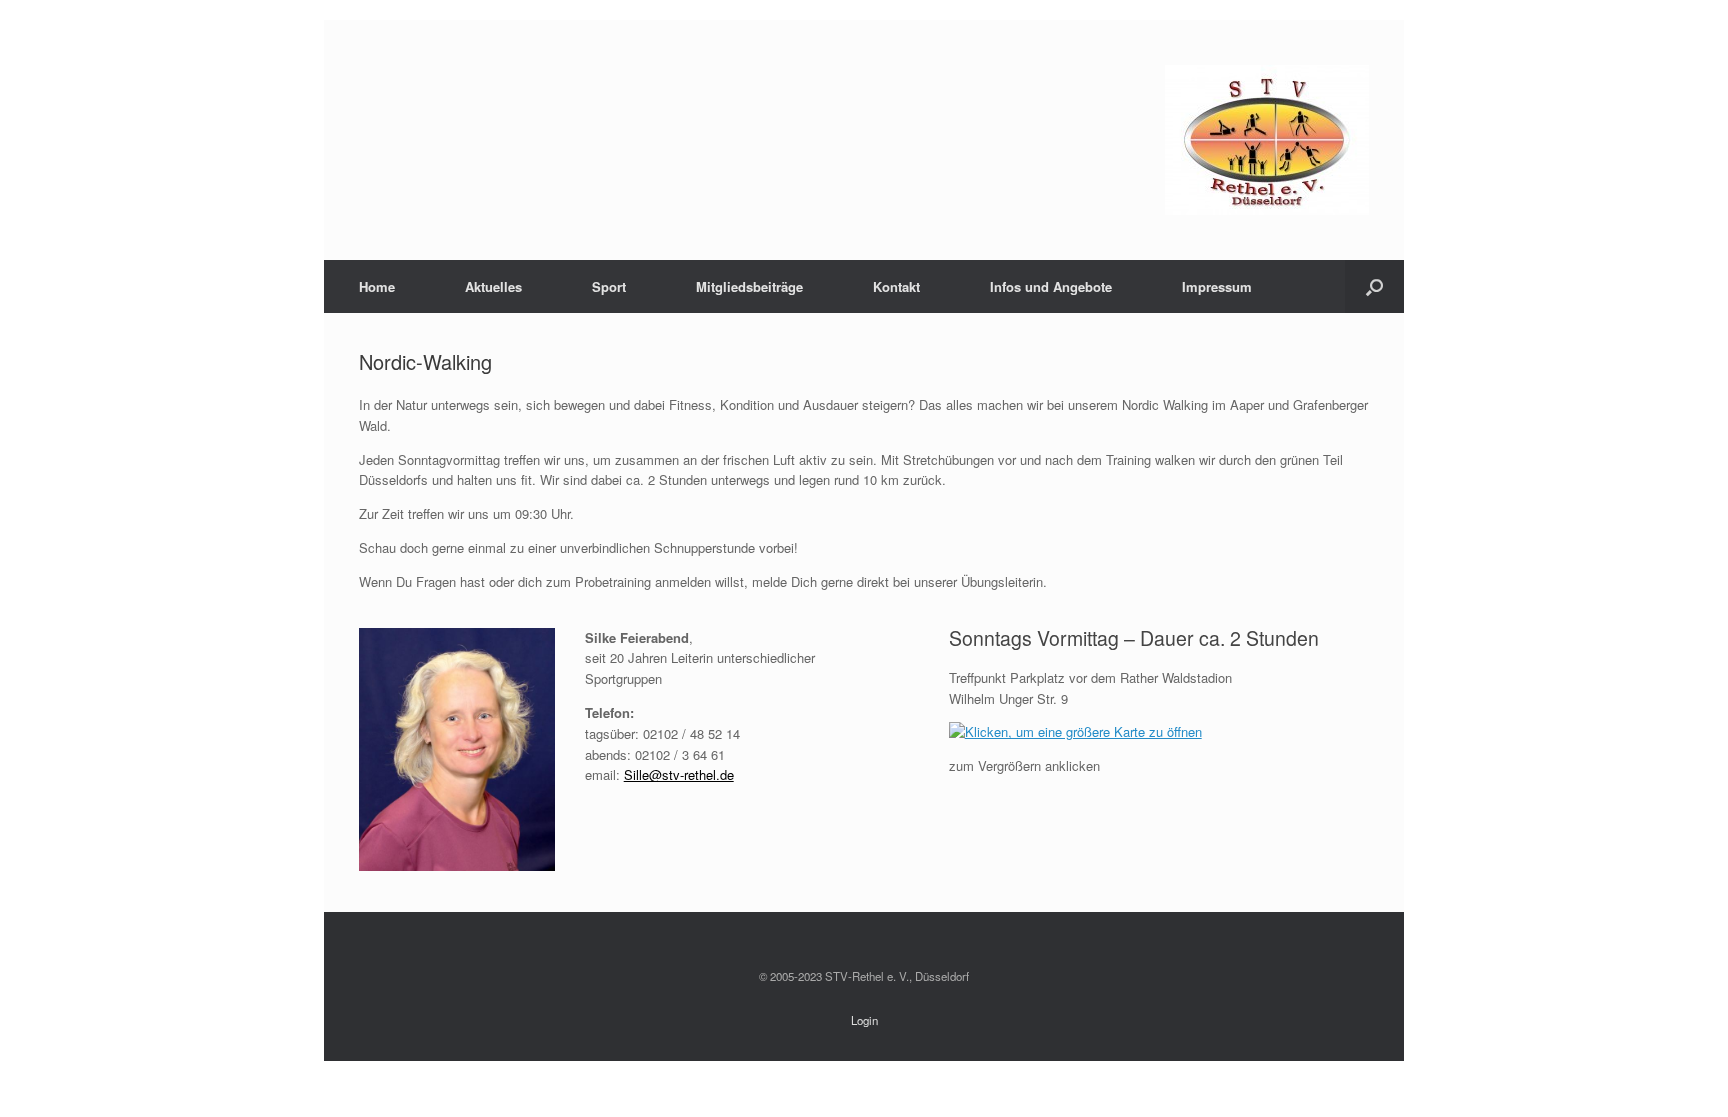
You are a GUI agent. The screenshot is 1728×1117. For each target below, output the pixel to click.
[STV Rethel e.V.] (1267, 140)
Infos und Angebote (1051, 286)
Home (377, 286)
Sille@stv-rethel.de (679, 774)
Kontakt (896, 286)
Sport (609, 286)
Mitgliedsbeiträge (749, 286)
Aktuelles (493, 286)
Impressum (1217, 286)
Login (864, 1020)
